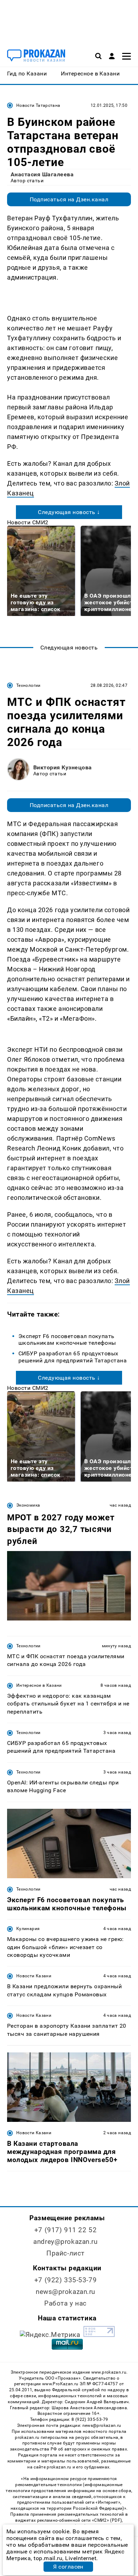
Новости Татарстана (38, 105)
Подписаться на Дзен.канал (69, 199)
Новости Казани (34, 1976)
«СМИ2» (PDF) (107, 2520)
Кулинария (28, 1929)
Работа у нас (65, 2303)
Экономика (28, 1505)
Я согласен (68, 2567)
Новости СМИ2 (28, 522)
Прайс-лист (65, 2253)
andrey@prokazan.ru (65, 2242)
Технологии (28, 685)
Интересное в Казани (39, 1685)
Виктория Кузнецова (63, 767)
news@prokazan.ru (65, 2292)
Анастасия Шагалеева (42, 174)
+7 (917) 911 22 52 (65, 2230)
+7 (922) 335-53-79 (65, 2280)
